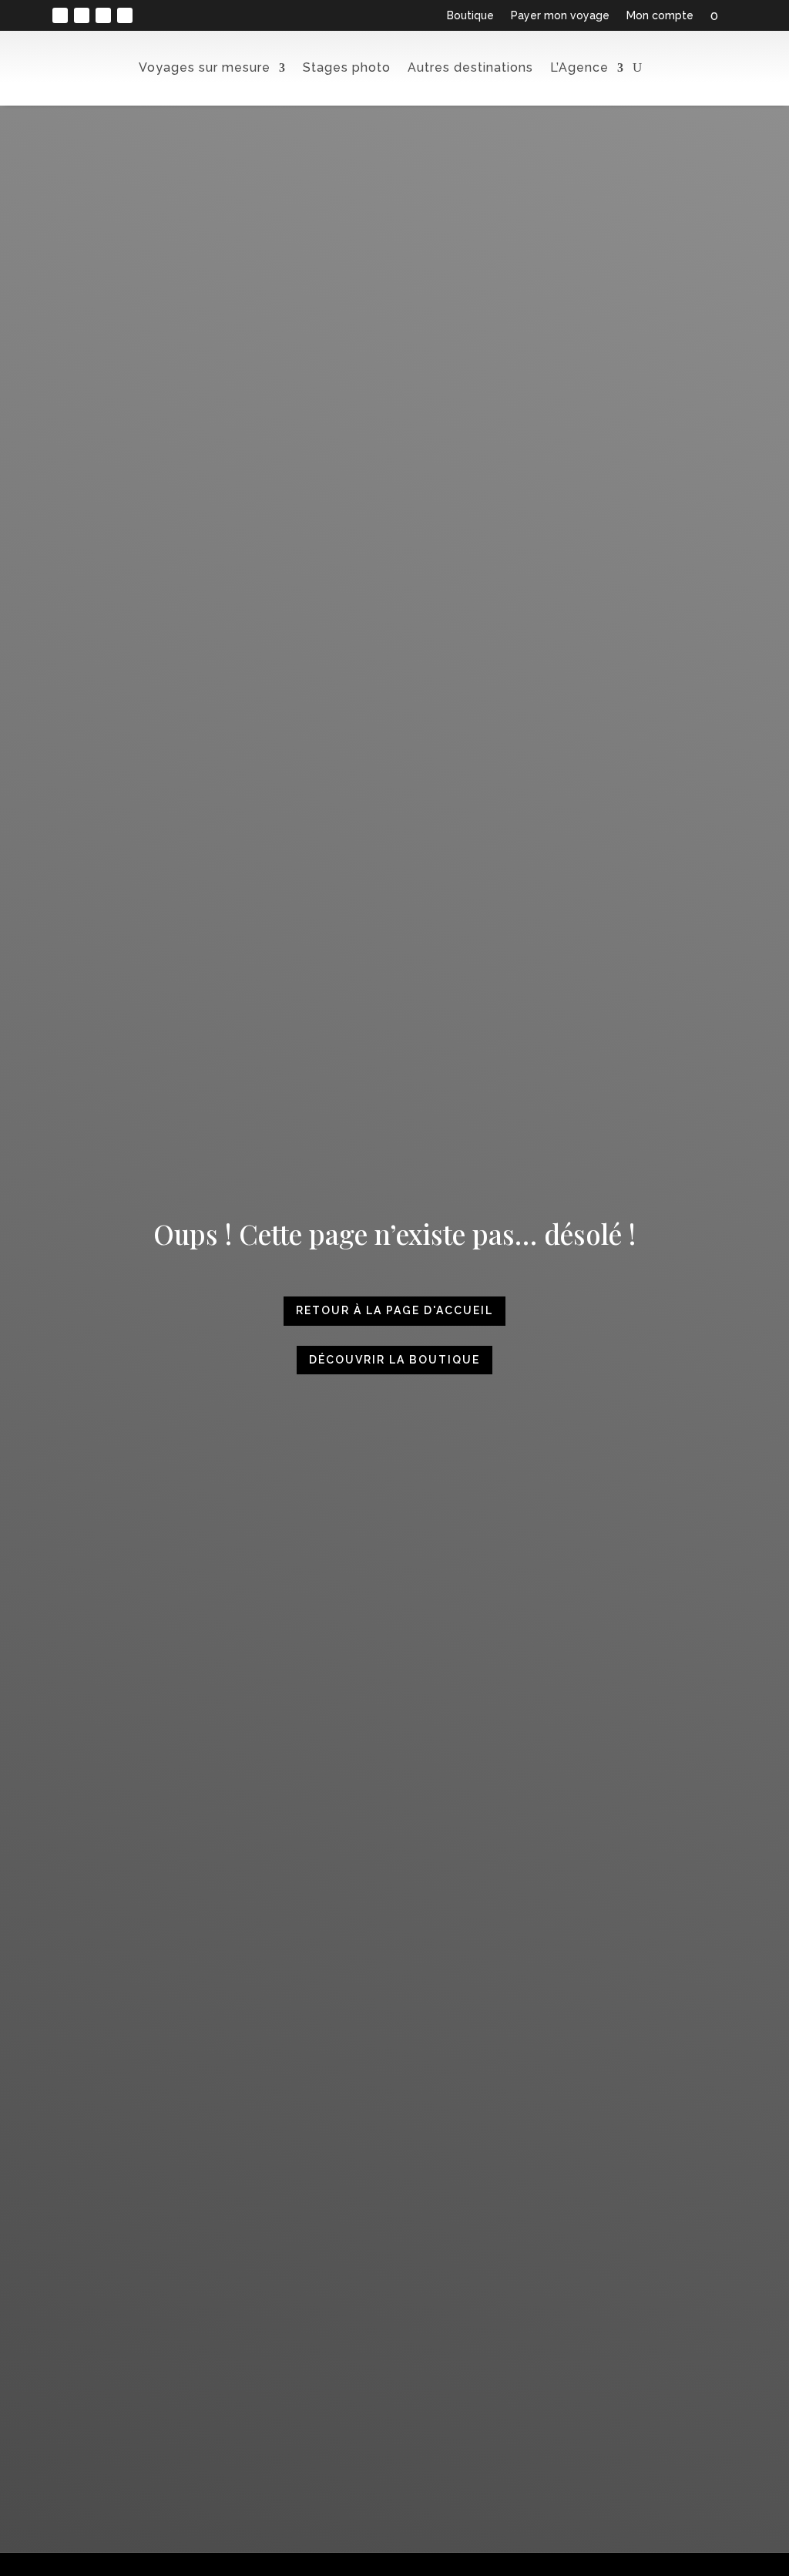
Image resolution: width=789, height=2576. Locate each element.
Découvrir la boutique (394, 1360)
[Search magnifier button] (739, 108)
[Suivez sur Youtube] (125, 15)
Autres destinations (470, 67)
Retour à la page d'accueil (394, 1310)
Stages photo (347, 67)
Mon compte (660, 16)
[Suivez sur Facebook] (60, 15)
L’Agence (579, 67)
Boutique (470, 16)
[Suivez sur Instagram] (82, 15)
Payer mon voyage (560, 16)
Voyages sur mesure (205, 67)
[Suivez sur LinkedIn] (103, 15)
